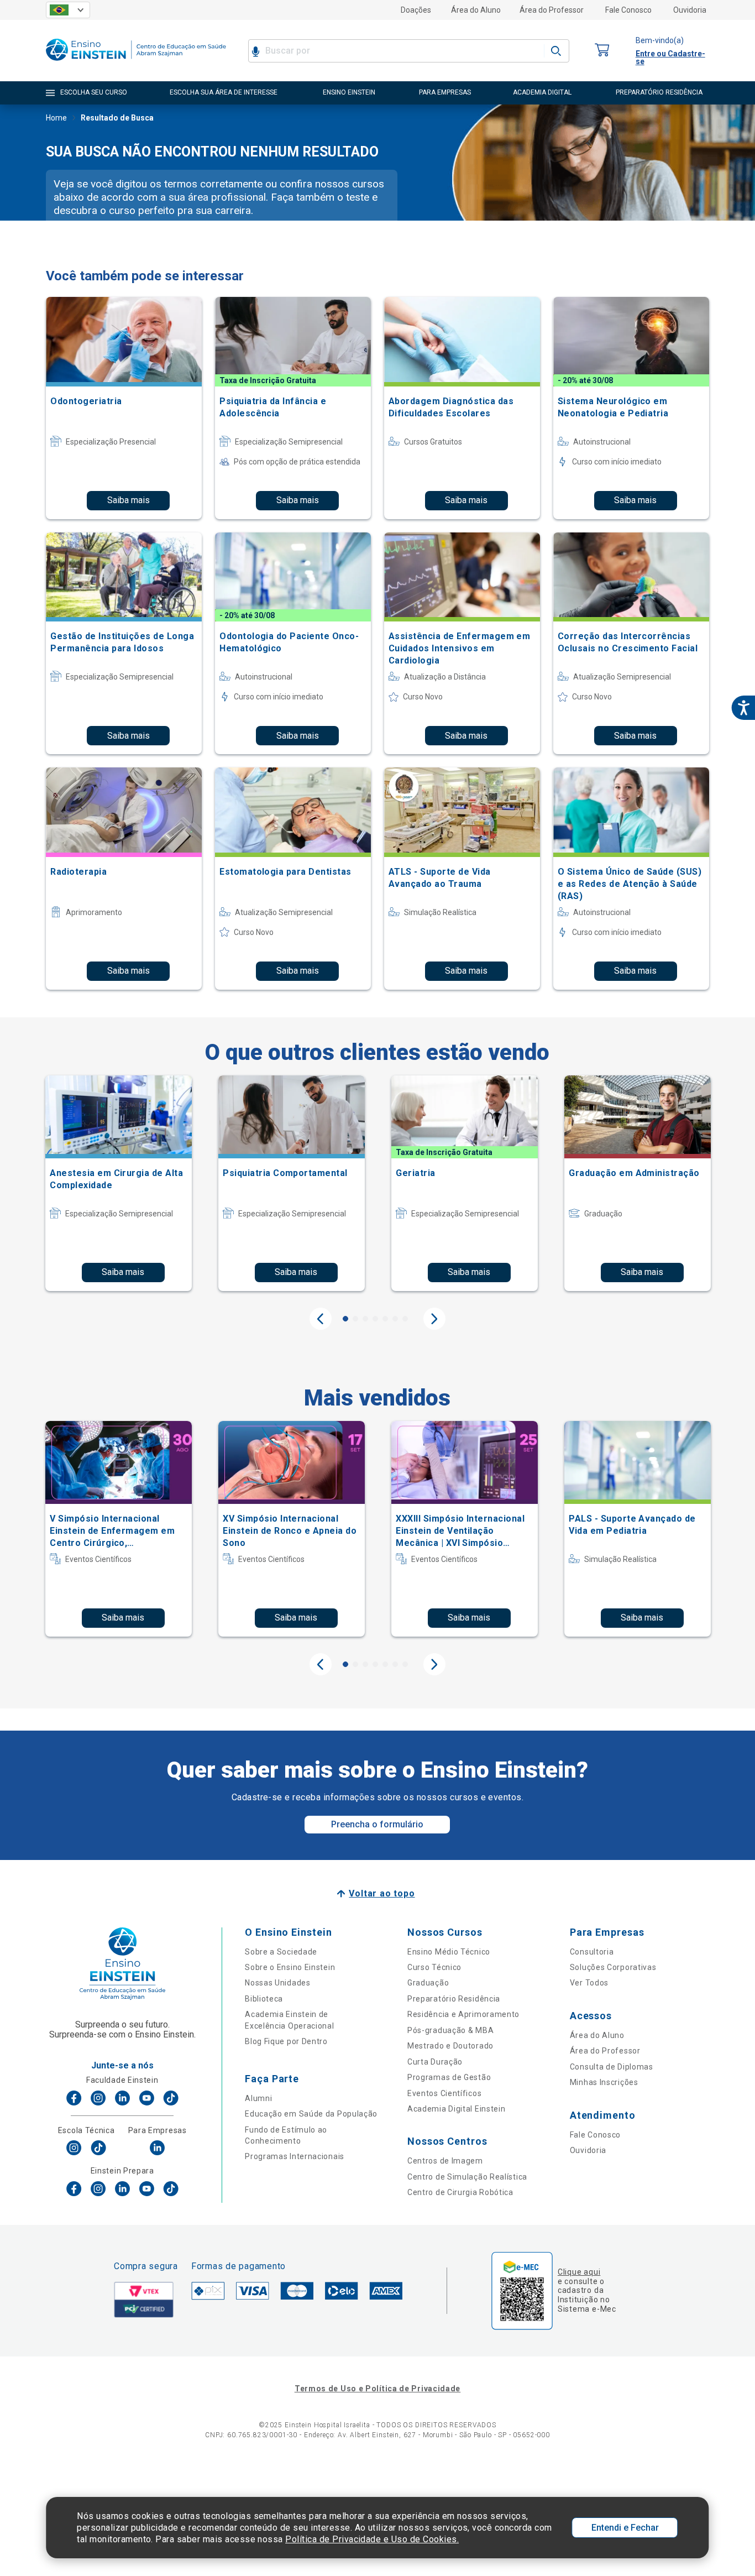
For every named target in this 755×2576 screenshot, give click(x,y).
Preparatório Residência (454, 1999)
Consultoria (592, 1952)
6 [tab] (395, 1319)
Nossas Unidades (278, 1983)
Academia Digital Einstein (457, 2109)
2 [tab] (355, 1319)
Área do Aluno (476, 10)
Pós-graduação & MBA (450, 2030)
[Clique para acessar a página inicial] (136, 63)
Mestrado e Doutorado (450, 2046)
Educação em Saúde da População (311, 2114)
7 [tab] (405, 1319)
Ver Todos (589, 1983)
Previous (321, 1319)
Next (434, 1319)
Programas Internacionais (295, 2156)
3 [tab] (365, 1319)
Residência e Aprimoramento (463, 2014)
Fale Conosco (628, 10)
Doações (416, 10)
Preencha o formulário (377, 1824)
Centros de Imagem (445, 2161)
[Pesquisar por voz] (256, 51)
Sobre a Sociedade (281, 1952)
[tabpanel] (119, 1183)
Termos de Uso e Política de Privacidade (377, 2389)
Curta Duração (435, 2062)
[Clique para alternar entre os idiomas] (68, 10)
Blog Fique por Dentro (286, 2041)
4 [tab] (375, 1319)
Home (56, 118)
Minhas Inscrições (604, 2082)
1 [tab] (345, 1319)
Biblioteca (264, 1999)
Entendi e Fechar (625, 2528)
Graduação (428, 1983)
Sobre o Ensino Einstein (290, 1967)
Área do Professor (552, 10)
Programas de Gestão (449, 2077)
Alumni (258, 2098)
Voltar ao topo (382, 1893)
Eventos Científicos (444, 2093)
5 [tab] (385, 1319)
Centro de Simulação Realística (467, 2177)
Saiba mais (129, 500)
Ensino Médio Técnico (449, 1952)
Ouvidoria (690, 10)
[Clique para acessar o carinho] (602, 51)
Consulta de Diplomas (612, 2067)
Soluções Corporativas (613, 1967)
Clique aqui (579, 2272)
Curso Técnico (434, 1967)
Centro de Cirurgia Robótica (460, 2192)
